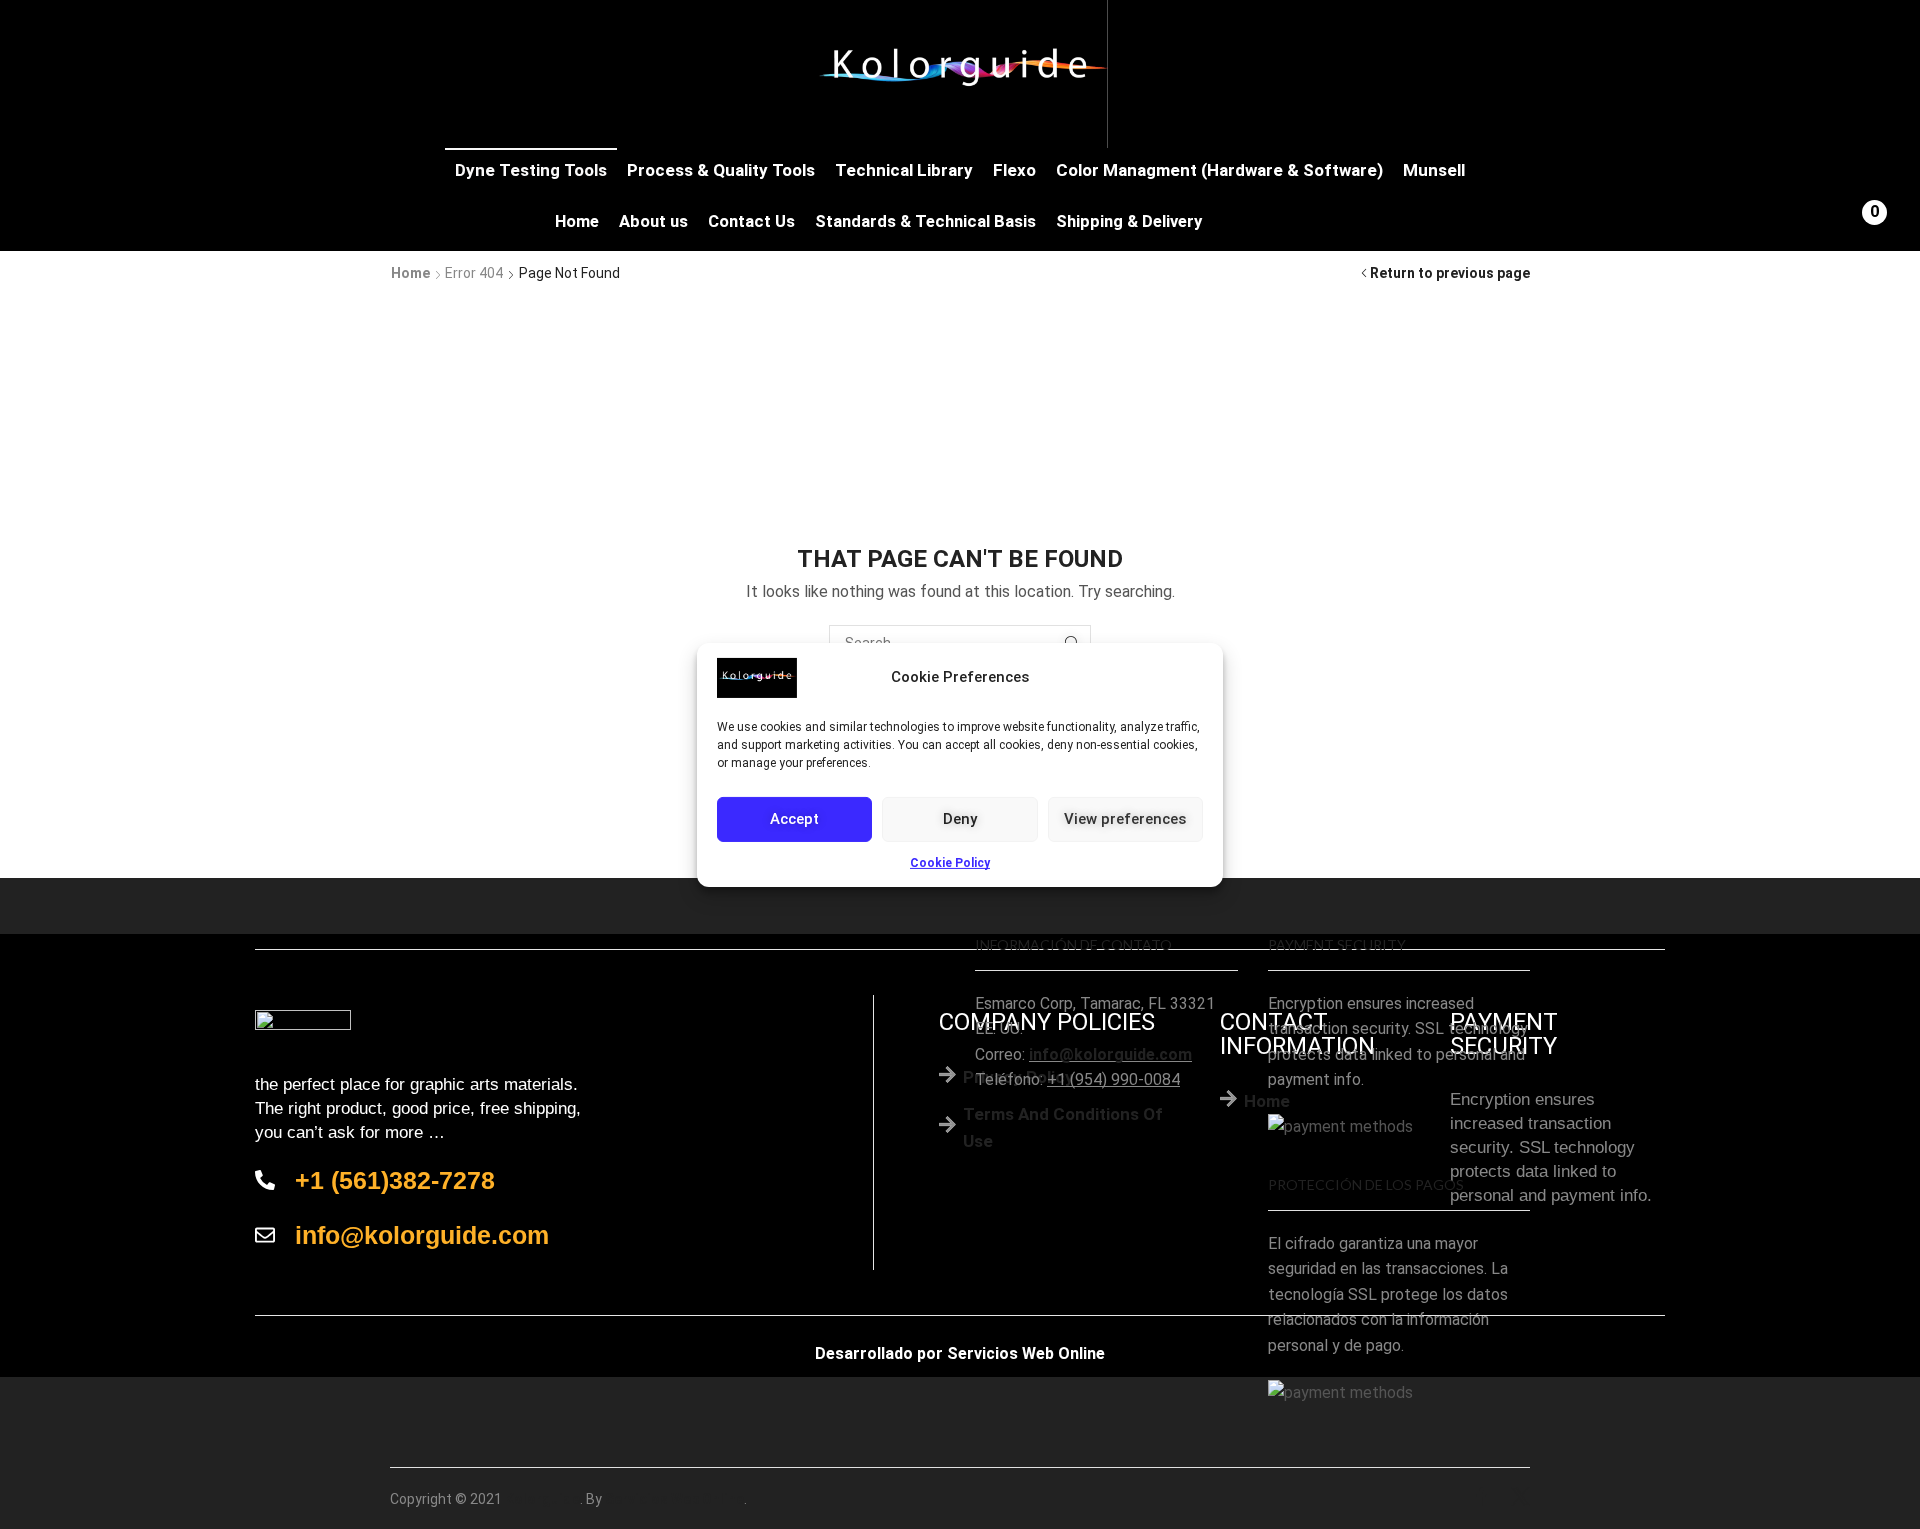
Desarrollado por (879, 1353)
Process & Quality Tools (721, 170)
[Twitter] (1520, 1498)
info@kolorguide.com (1110, 1054)
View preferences (1125, 819)
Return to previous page (1450, 273)
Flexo (1014, 170)
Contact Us (751, 221)
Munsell (1434, 170)
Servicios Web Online (1026, 1353)
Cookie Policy (950, 862)
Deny (960, 819)
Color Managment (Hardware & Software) (1219, 170)
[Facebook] (1481, 1498)
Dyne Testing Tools (531, 170)
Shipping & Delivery (1129, 221)
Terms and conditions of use (1063, 1127)
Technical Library (904, 170)
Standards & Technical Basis (925, 221)
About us (653, 221)
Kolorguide (542, 1499)
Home (577, 221)
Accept (794, 819)
